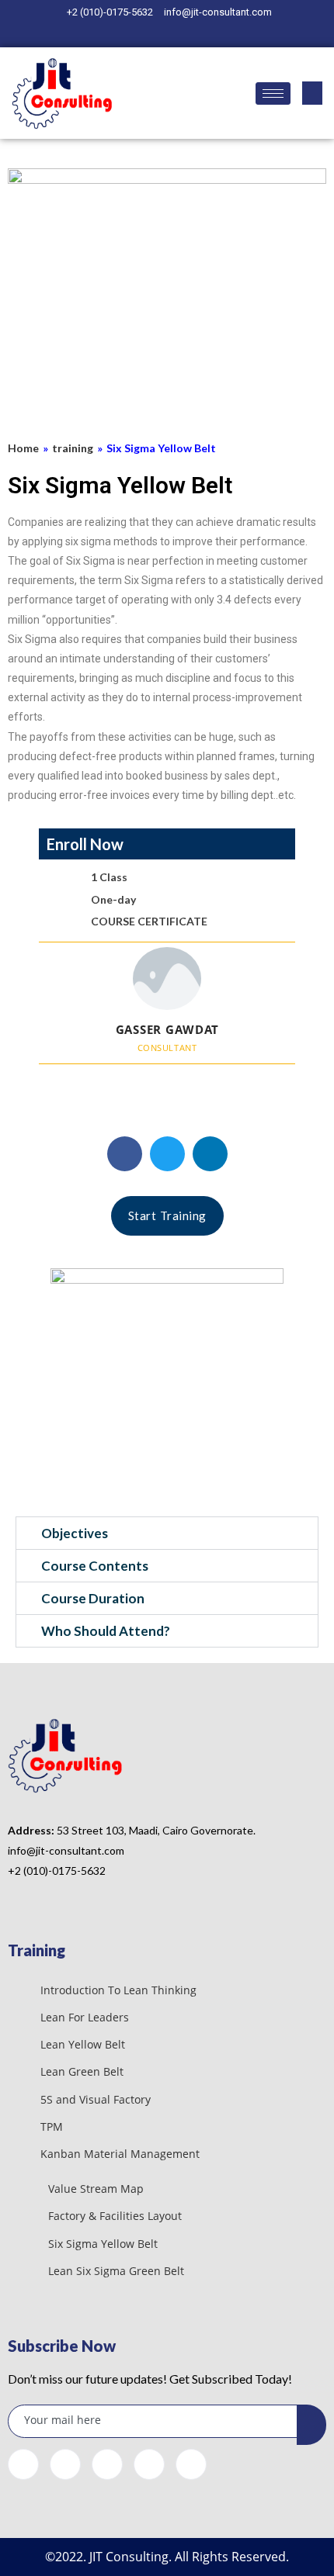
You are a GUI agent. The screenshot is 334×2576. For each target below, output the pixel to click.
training (73, 448)
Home (23, 448)
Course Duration (93, 1598)
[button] (125, 1154)
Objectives (75, 1533)
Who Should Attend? (106, 1631)
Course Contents (95, 1566)
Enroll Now (85, 844)
